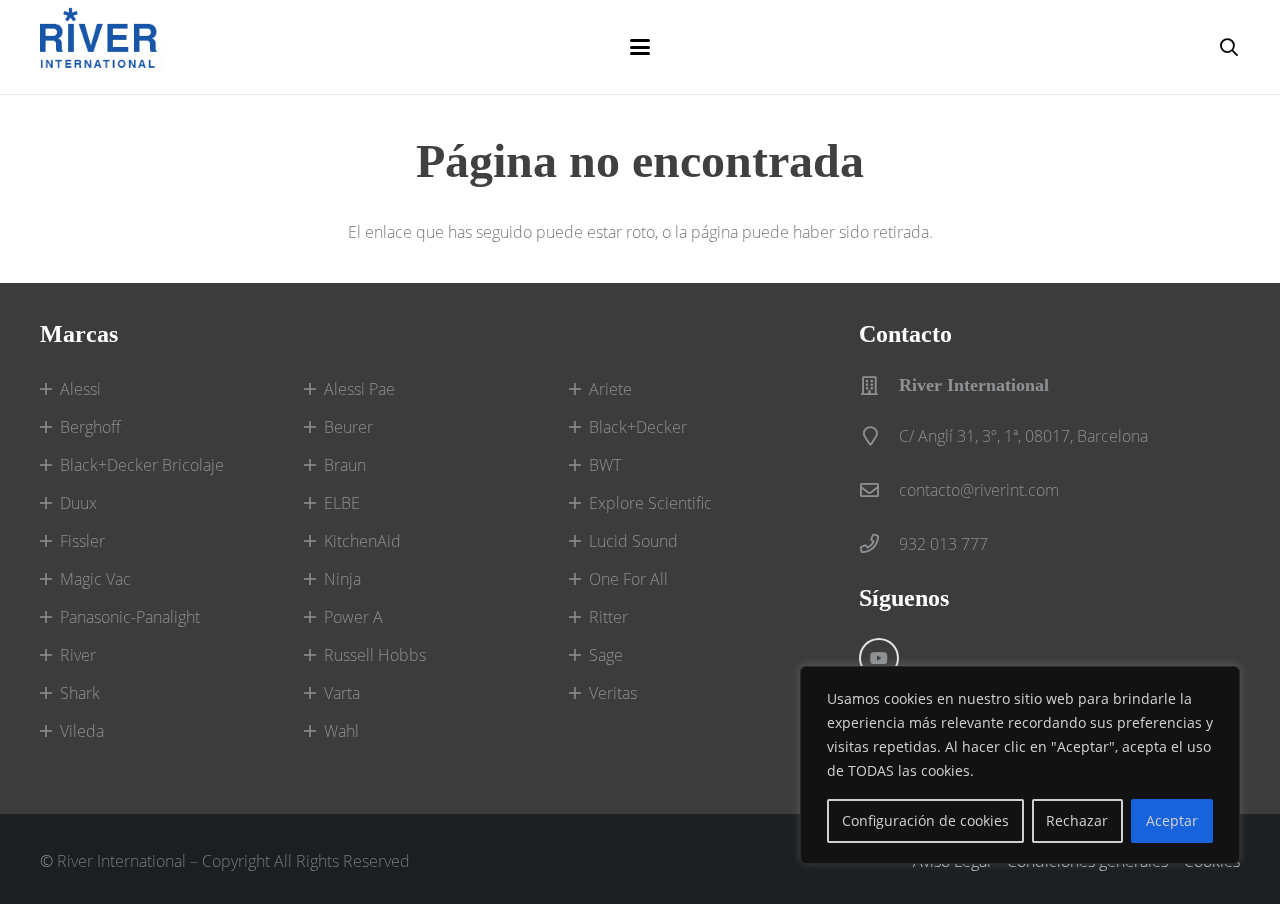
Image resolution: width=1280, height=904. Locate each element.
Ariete (610, 389)
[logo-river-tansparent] (103, 47)
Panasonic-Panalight (130, 617)
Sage (606, 655)
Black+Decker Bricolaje (142, 465)
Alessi (80, 389)
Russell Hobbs (375, 655)
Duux (78, 503)
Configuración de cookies (925, 820)
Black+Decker (638, 427)
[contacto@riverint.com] (879, 489)
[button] (640, 47)
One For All (628, 579)
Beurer (348, 427)
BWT (605, 465)
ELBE (342, 503)
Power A (353, 617)
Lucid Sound (633, 541)
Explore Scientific (650, 503)
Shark (80, 693)
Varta (342, 693)
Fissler (82, 541)
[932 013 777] (879, 543)
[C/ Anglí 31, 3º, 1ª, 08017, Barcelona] (879, 435)
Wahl (341, 731)
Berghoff (90, 427)
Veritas (613, 693)
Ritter (608, 617)
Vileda (82, 731)
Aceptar (1172, 820)
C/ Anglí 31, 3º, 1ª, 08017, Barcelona (1023, 436)
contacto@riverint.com (979, 490)
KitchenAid (362, 541)
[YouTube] (879, 658)
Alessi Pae (359, 389)
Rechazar (1077, 820)
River (78, 655)
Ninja (342, 579)
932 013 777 (943, 544)
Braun (345, 465)
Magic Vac (95, 579)
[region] (1020, 765)
